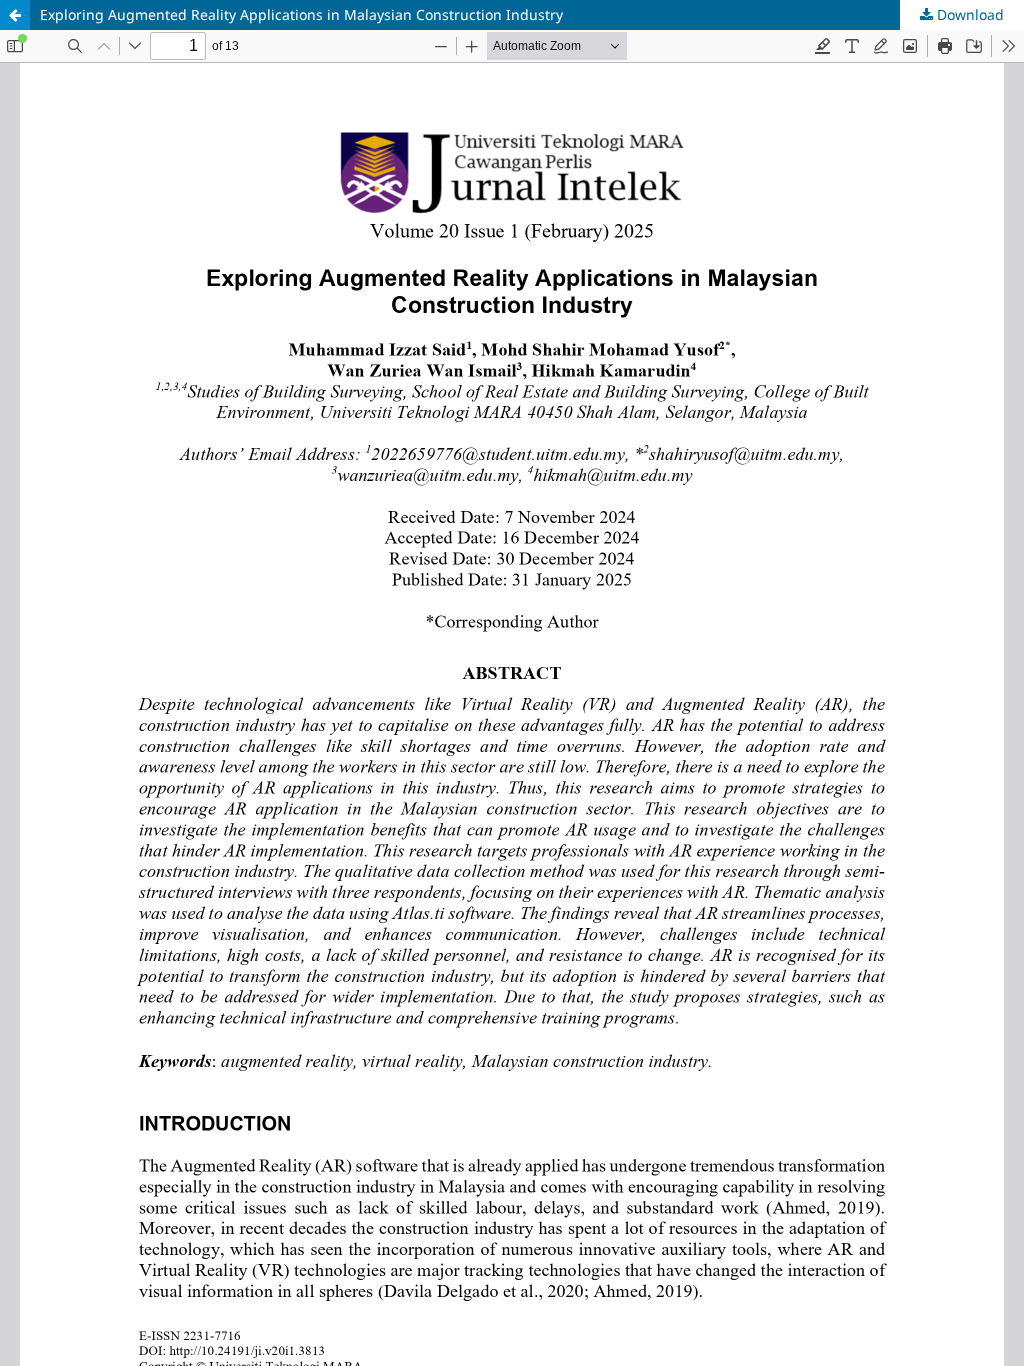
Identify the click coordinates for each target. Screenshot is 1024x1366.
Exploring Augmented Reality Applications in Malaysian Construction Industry (301, 14)
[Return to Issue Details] (15, 15)
